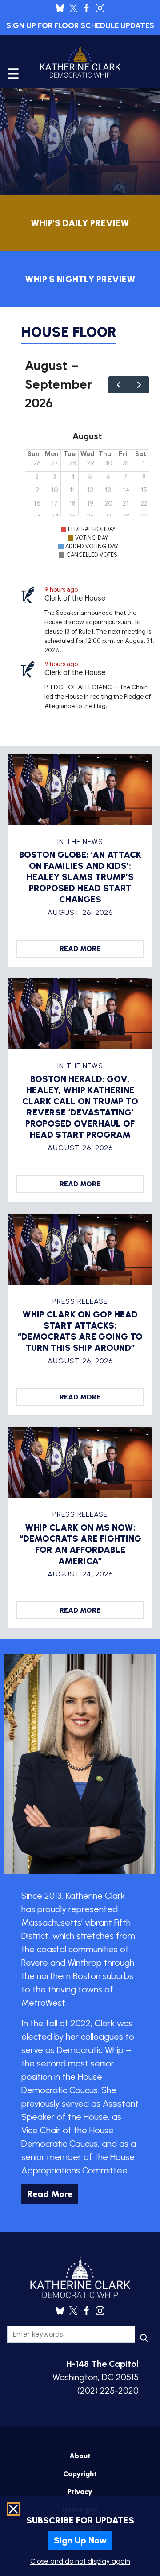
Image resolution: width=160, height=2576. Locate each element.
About (80, 2456)
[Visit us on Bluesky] (62, 8)
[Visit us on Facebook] (89, 8)
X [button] (12, 2510)
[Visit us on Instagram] (100, 8)
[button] (80, 2560)
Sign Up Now (80, 2540)
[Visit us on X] (76, 8)
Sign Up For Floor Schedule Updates (80, 25)
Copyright (80, 2474)
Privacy (80, 2492)
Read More (80, 949)
